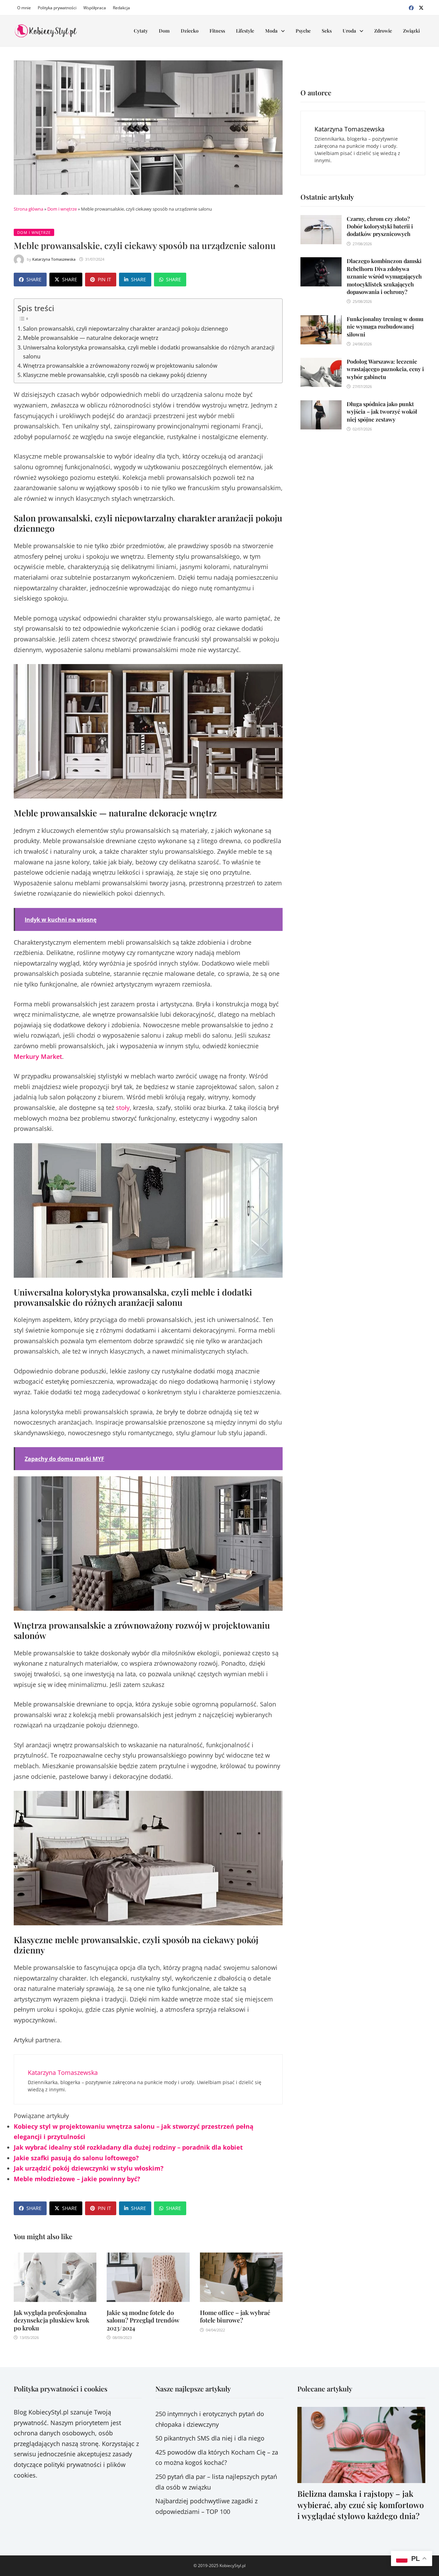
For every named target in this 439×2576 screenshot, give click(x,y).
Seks (327, 31)
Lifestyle (245, 31)
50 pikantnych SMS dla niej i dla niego (210, 2438)
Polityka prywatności (57, 8)
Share (34, 279)
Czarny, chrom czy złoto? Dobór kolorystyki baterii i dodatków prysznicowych (380, 226)
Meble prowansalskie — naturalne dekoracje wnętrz (91, 338)
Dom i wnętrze (62, 209)
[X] (421, 7)
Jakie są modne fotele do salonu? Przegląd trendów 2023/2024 (143, 2320)
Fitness (217, 31)
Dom (164, 31)
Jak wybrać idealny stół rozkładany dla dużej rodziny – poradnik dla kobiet (128, 2147)
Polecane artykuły (325, 2389)
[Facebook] (412, 7)
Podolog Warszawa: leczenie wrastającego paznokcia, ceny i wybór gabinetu (385, 369)
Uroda (349, 31)
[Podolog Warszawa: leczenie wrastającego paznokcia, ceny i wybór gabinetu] (321, 363)
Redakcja (121, 8)
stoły (123, 1108)
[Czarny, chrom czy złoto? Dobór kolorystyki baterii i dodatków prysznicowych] (321, 220)
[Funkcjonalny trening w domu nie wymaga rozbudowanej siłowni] (321, 320)
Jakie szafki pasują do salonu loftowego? (76, 2158)
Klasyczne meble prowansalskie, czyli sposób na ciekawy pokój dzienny (115, 375)
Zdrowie (383, 31)
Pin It (104, 279)
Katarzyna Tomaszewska (54, 259)
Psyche (303, 31)
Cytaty (141, 31)
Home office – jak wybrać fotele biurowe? (235, 2317)
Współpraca (95, 8)
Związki (411, 31)
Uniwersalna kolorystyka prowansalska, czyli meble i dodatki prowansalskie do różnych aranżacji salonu (149, 352)
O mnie (24, 8)
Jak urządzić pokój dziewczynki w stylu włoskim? (89, 2168)
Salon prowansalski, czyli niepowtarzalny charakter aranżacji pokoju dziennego (126, 329)
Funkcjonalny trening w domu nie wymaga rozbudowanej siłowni (385, 327)
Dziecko (190, 31)
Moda (271, 31)
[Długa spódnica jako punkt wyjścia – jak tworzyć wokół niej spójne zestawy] (321, 405)
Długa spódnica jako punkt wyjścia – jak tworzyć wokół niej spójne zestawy (382, 412)
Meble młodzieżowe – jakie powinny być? (77, 2179)
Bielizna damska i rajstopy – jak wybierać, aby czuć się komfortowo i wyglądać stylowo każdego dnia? (361, 2504)
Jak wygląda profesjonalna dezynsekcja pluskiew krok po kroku (51, 2320)
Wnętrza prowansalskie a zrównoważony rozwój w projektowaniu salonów (120, 366)
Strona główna (28, 209)
